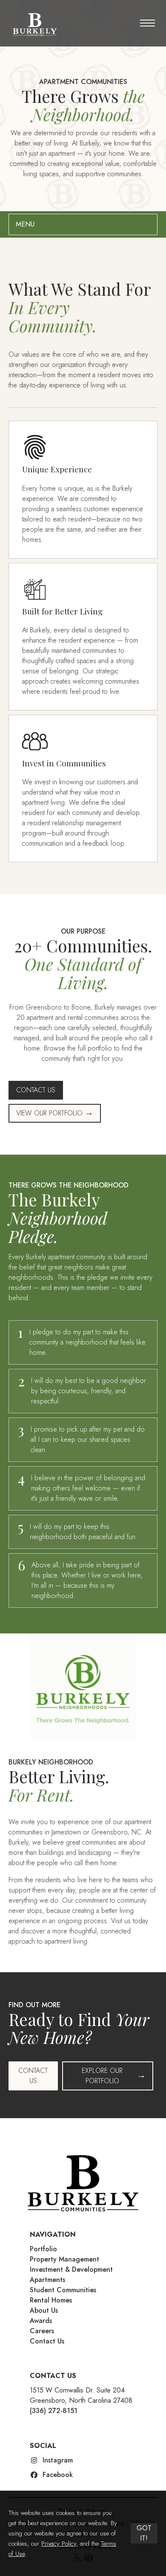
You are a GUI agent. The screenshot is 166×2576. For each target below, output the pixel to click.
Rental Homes (51, 2300)
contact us (36, 1090)
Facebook (58, 2475)
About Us (44, 2310)
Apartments (47, 2280)
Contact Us (47, 2341)
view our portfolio (49, 1113)
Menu (25, 224)
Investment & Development (71, 2269)
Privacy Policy (59, 2544)
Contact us (33, 2076)
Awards (41, 2321)
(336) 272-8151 (54, 2411)
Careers (42, 2331)
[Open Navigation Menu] (147, 26)
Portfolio (43, 2249)
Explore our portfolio (102, 2076)
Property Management (64, 2259)
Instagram (58, 2460)
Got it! (144, 2533)
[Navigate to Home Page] (34, 24)
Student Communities (63, 2290)
